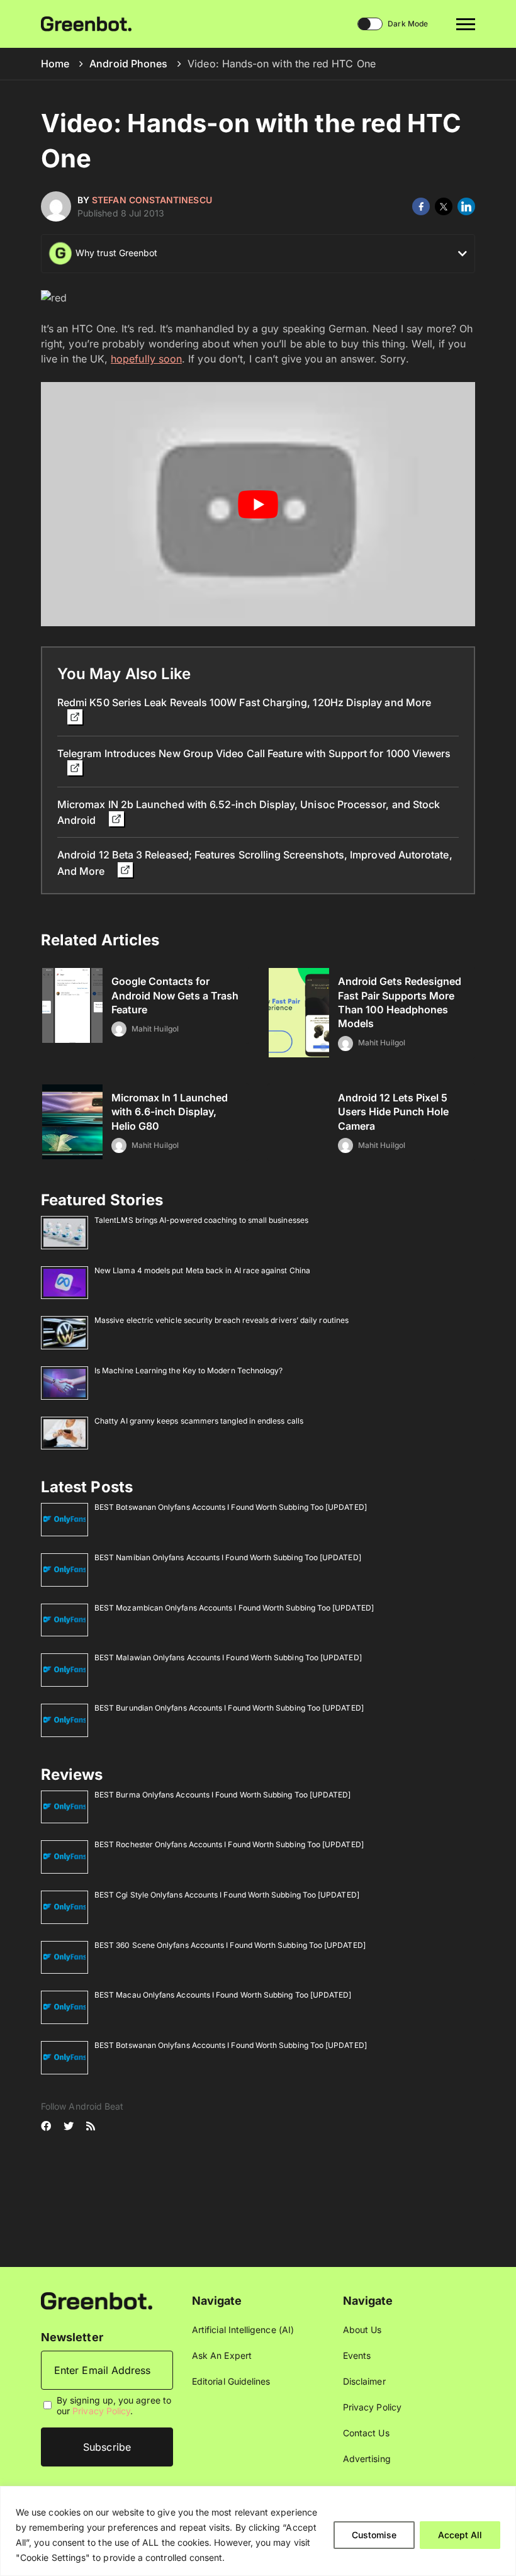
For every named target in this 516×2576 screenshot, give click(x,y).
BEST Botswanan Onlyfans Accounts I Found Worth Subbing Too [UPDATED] (231, 1507)
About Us (362, 2330)
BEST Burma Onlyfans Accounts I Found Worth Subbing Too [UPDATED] (222, 1795)
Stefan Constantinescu (152, 200)
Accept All (460, 2535)
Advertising (367, 2459)
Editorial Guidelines (231, 2381)
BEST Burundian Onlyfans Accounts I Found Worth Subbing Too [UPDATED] (229, 1708)
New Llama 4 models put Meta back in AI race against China (202, 1270)
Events (357, 2355)
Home (55, 64)
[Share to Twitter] (444, 206)
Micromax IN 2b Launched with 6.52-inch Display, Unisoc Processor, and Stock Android (249, 812)
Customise (374, 2535)
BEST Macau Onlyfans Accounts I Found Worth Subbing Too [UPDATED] (223, 1995)
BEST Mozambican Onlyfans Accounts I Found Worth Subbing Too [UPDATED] (234, 1608)
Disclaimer (364, 2381)
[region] (258, 2531)
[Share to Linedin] (466, 206)
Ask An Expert (222, 2355)
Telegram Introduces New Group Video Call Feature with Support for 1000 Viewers (254, 753)
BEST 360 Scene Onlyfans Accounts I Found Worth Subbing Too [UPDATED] (230, 1945)
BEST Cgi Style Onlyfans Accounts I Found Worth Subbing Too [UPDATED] (227, 1895)
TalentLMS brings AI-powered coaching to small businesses (201, 1220)
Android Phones (128, 64)
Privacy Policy (101, 2411)
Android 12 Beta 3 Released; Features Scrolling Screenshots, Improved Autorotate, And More (255, 863)
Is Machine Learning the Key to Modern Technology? (188, 1370)
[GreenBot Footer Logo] (97, 2300)
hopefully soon (146, 359)
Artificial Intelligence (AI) (243, 2330)
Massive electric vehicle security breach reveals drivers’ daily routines (222, 1320)
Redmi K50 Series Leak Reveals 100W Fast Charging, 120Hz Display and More (244, 702)
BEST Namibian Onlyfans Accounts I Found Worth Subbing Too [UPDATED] (228, 1557)
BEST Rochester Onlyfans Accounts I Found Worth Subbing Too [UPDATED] (229, 1844)
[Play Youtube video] (258, 504)
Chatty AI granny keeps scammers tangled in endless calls (199, 1421)
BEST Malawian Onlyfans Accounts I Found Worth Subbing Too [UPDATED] (228, 1657)
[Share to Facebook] (421, 206)
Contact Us (366, 2433)
